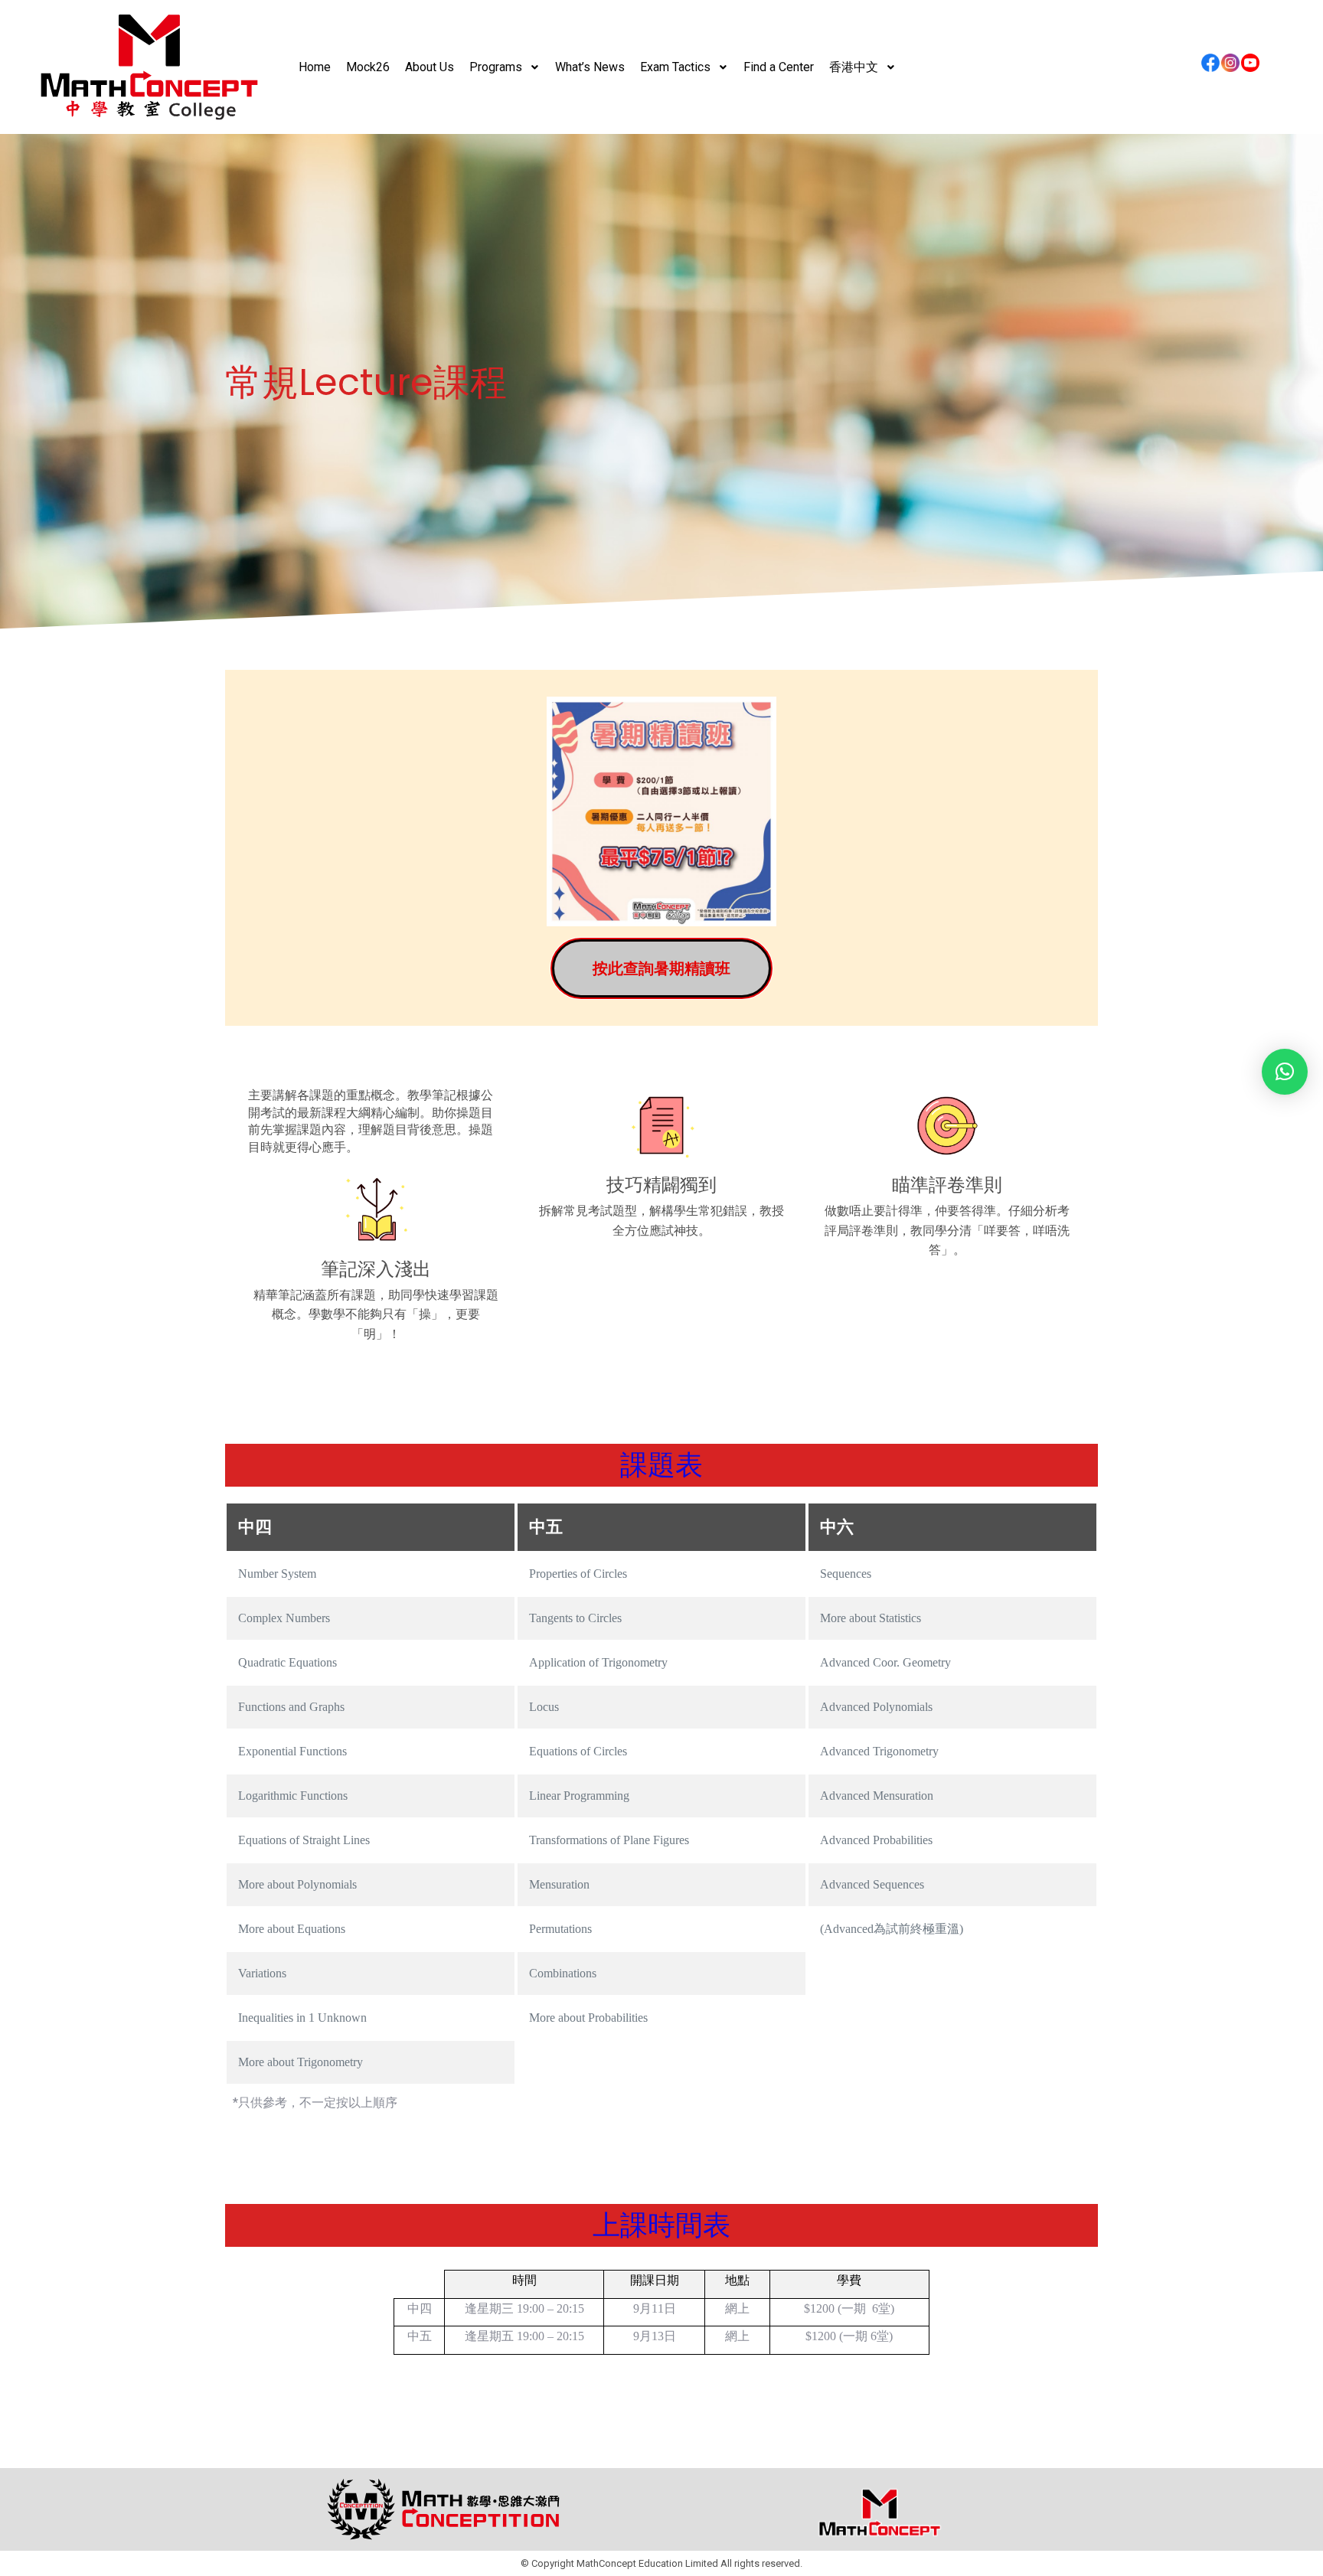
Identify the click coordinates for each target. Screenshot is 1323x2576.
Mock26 (368, 67)
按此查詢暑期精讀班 (661, 968)
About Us (430, 67)
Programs (496, 67)
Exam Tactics (675, 67)
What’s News (590, 67)
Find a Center (779, 67)
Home (315, 67)
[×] (1285, 1072)
